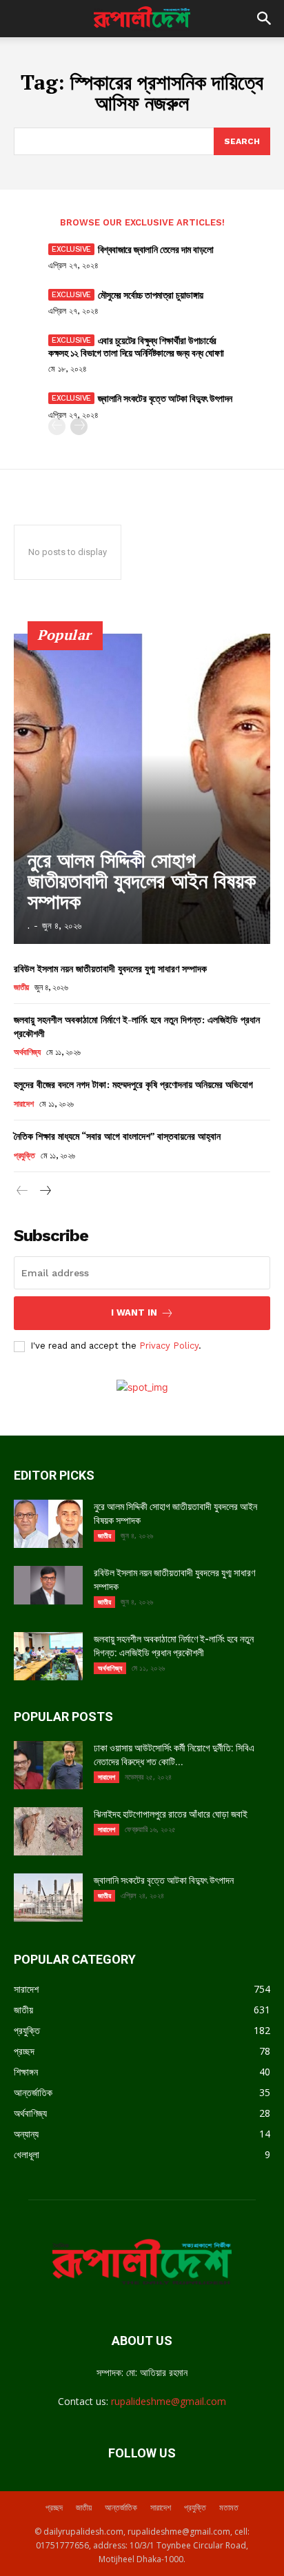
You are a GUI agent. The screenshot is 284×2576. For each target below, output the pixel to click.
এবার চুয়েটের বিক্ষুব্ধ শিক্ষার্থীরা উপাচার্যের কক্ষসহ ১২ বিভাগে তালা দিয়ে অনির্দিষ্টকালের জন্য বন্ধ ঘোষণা (136, 346)
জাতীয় (21, 987)
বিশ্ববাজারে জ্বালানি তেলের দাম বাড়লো (156, 249)
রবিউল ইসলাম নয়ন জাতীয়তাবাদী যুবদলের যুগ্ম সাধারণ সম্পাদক (110, 968)
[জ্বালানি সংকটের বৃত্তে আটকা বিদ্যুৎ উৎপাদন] (48, 1898)
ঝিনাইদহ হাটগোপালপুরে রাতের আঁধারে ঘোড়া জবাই (171, 1814)
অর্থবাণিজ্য (27, 1052)
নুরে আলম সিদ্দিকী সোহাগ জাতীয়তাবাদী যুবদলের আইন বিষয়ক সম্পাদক (142, 881)
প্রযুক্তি (24, 1156)
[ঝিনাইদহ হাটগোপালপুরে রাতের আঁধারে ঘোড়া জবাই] (48, 1831)
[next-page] (79, 426)
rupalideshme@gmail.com (169, 2401)
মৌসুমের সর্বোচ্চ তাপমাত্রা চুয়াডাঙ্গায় (151, 295)
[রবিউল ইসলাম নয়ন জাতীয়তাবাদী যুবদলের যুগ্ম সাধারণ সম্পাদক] (48, 1585)
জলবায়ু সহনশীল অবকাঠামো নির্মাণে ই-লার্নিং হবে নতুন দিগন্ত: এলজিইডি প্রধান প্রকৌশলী (137, 1026)
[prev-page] (57, 426)
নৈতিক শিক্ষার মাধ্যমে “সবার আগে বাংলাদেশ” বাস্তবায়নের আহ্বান (117, 1136)
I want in (134, 1312)
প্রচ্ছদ (54, 2507)
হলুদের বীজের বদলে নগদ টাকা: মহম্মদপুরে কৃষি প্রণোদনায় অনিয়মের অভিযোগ (133, 1084)
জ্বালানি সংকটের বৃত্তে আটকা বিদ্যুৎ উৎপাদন (165, 398)
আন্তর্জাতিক (121, 2507)
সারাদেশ (23, 1104)
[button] (265, 19)
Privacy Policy (169, 1346)
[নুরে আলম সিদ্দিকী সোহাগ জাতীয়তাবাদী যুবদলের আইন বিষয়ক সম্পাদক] (142, 789)
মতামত (229, 2507)
